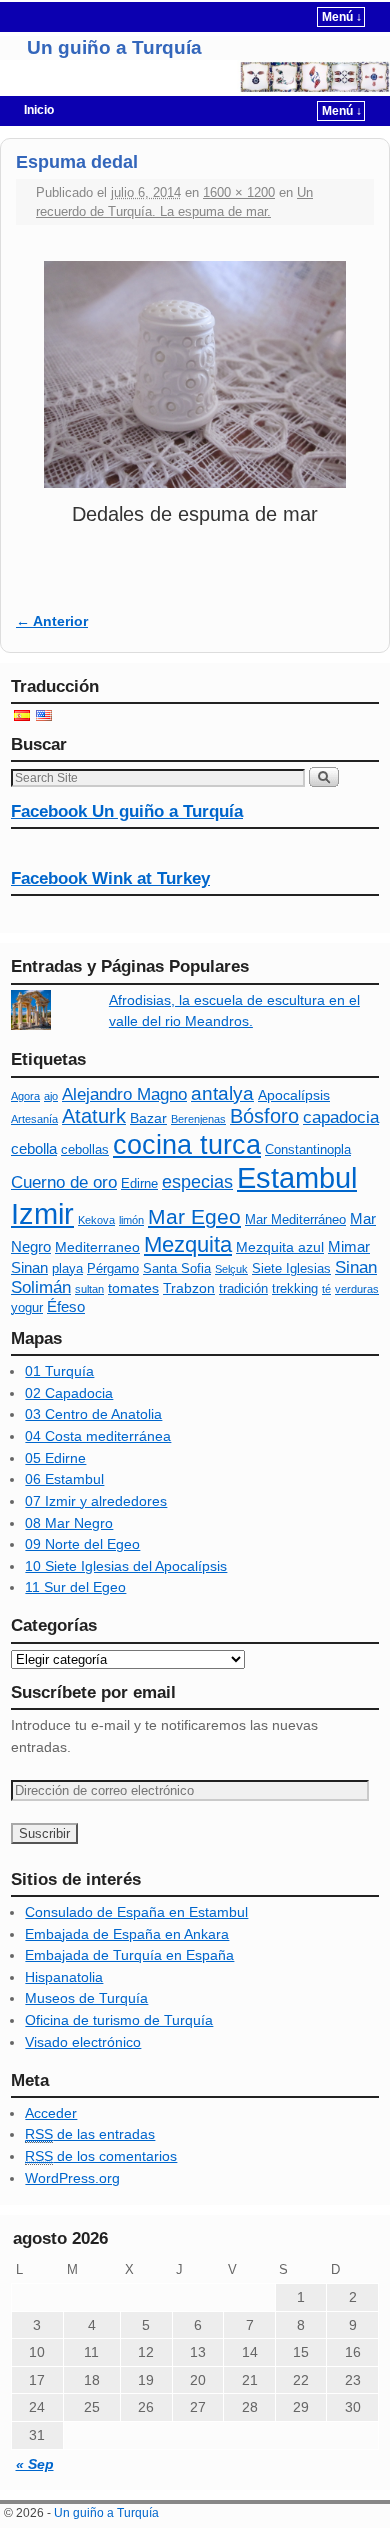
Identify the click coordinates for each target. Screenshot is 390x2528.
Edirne (139, 1184)
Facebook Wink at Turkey (110, 878)
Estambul (297, 1178)
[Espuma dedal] (195, 374)
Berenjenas (198, 1119)
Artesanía (34, 1119)
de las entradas (90, 2134)
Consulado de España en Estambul (136, 1912)
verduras (357, 1289)
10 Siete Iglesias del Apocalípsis (126, 1566)
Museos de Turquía (86, 1998)
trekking (295, 1289)
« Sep (35, 2464)
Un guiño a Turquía (114, 47)
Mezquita (188, 1244)
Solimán (41, 1287)
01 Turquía (59, 1371)
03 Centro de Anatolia (93, 1414)
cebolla (34, 1148)
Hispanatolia (64, 1977)
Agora (25, 1096)
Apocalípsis (294, 1095)
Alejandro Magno (124, 1094)
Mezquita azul (280, 1247)
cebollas (85, 1150)
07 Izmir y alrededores (96, 1501)
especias (197, 1182)
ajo (51, 1096)
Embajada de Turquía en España (129, 1955)
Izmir (42, 1213)
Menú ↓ (342, 17)
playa (67, 1269)
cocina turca (187, 1144)
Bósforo (264, 1116)
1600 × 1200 (239, 192)
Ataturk (94, 1116)
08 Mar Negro (69, 1523)
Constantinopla (308, 1150)
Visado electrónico (83, 2042)
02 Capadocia (69, 1393)
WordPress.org (72, 2178)
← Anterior (52, 621)
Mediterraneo (97, 1247)
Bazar (148, 1118)
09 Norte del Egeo (82, 1544)
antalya (222, 1093)
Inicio (39, 110)
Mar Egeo (194, 1216)
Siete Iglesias (291, 1269)
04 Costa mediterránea (98, 1436)
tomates (133, 1288)
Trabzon (189, 1288)
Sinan (356, 1267)
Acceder (51, 2113)
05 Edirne (55, 1458)
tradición (243, 1289)
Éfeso (66, 1306)
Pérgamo (113, 1269)
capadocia (341, 1117)
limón (131, 1220)
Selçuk (231, 1269)
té (326, 1289)
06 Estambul (64, 1479)
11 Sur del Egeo (75, 1587)
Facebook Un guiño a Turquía (127, 811)
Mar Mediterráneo (295, 1220)
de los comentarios (101, 2156)
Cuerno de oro (64, 1182)
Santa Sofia (177, 1269)
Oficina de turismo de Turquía (119, 2020)
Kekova (96, 1220)
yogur (27, 1308)
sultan (89, 1289)
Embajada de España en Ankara (127, 1934)
